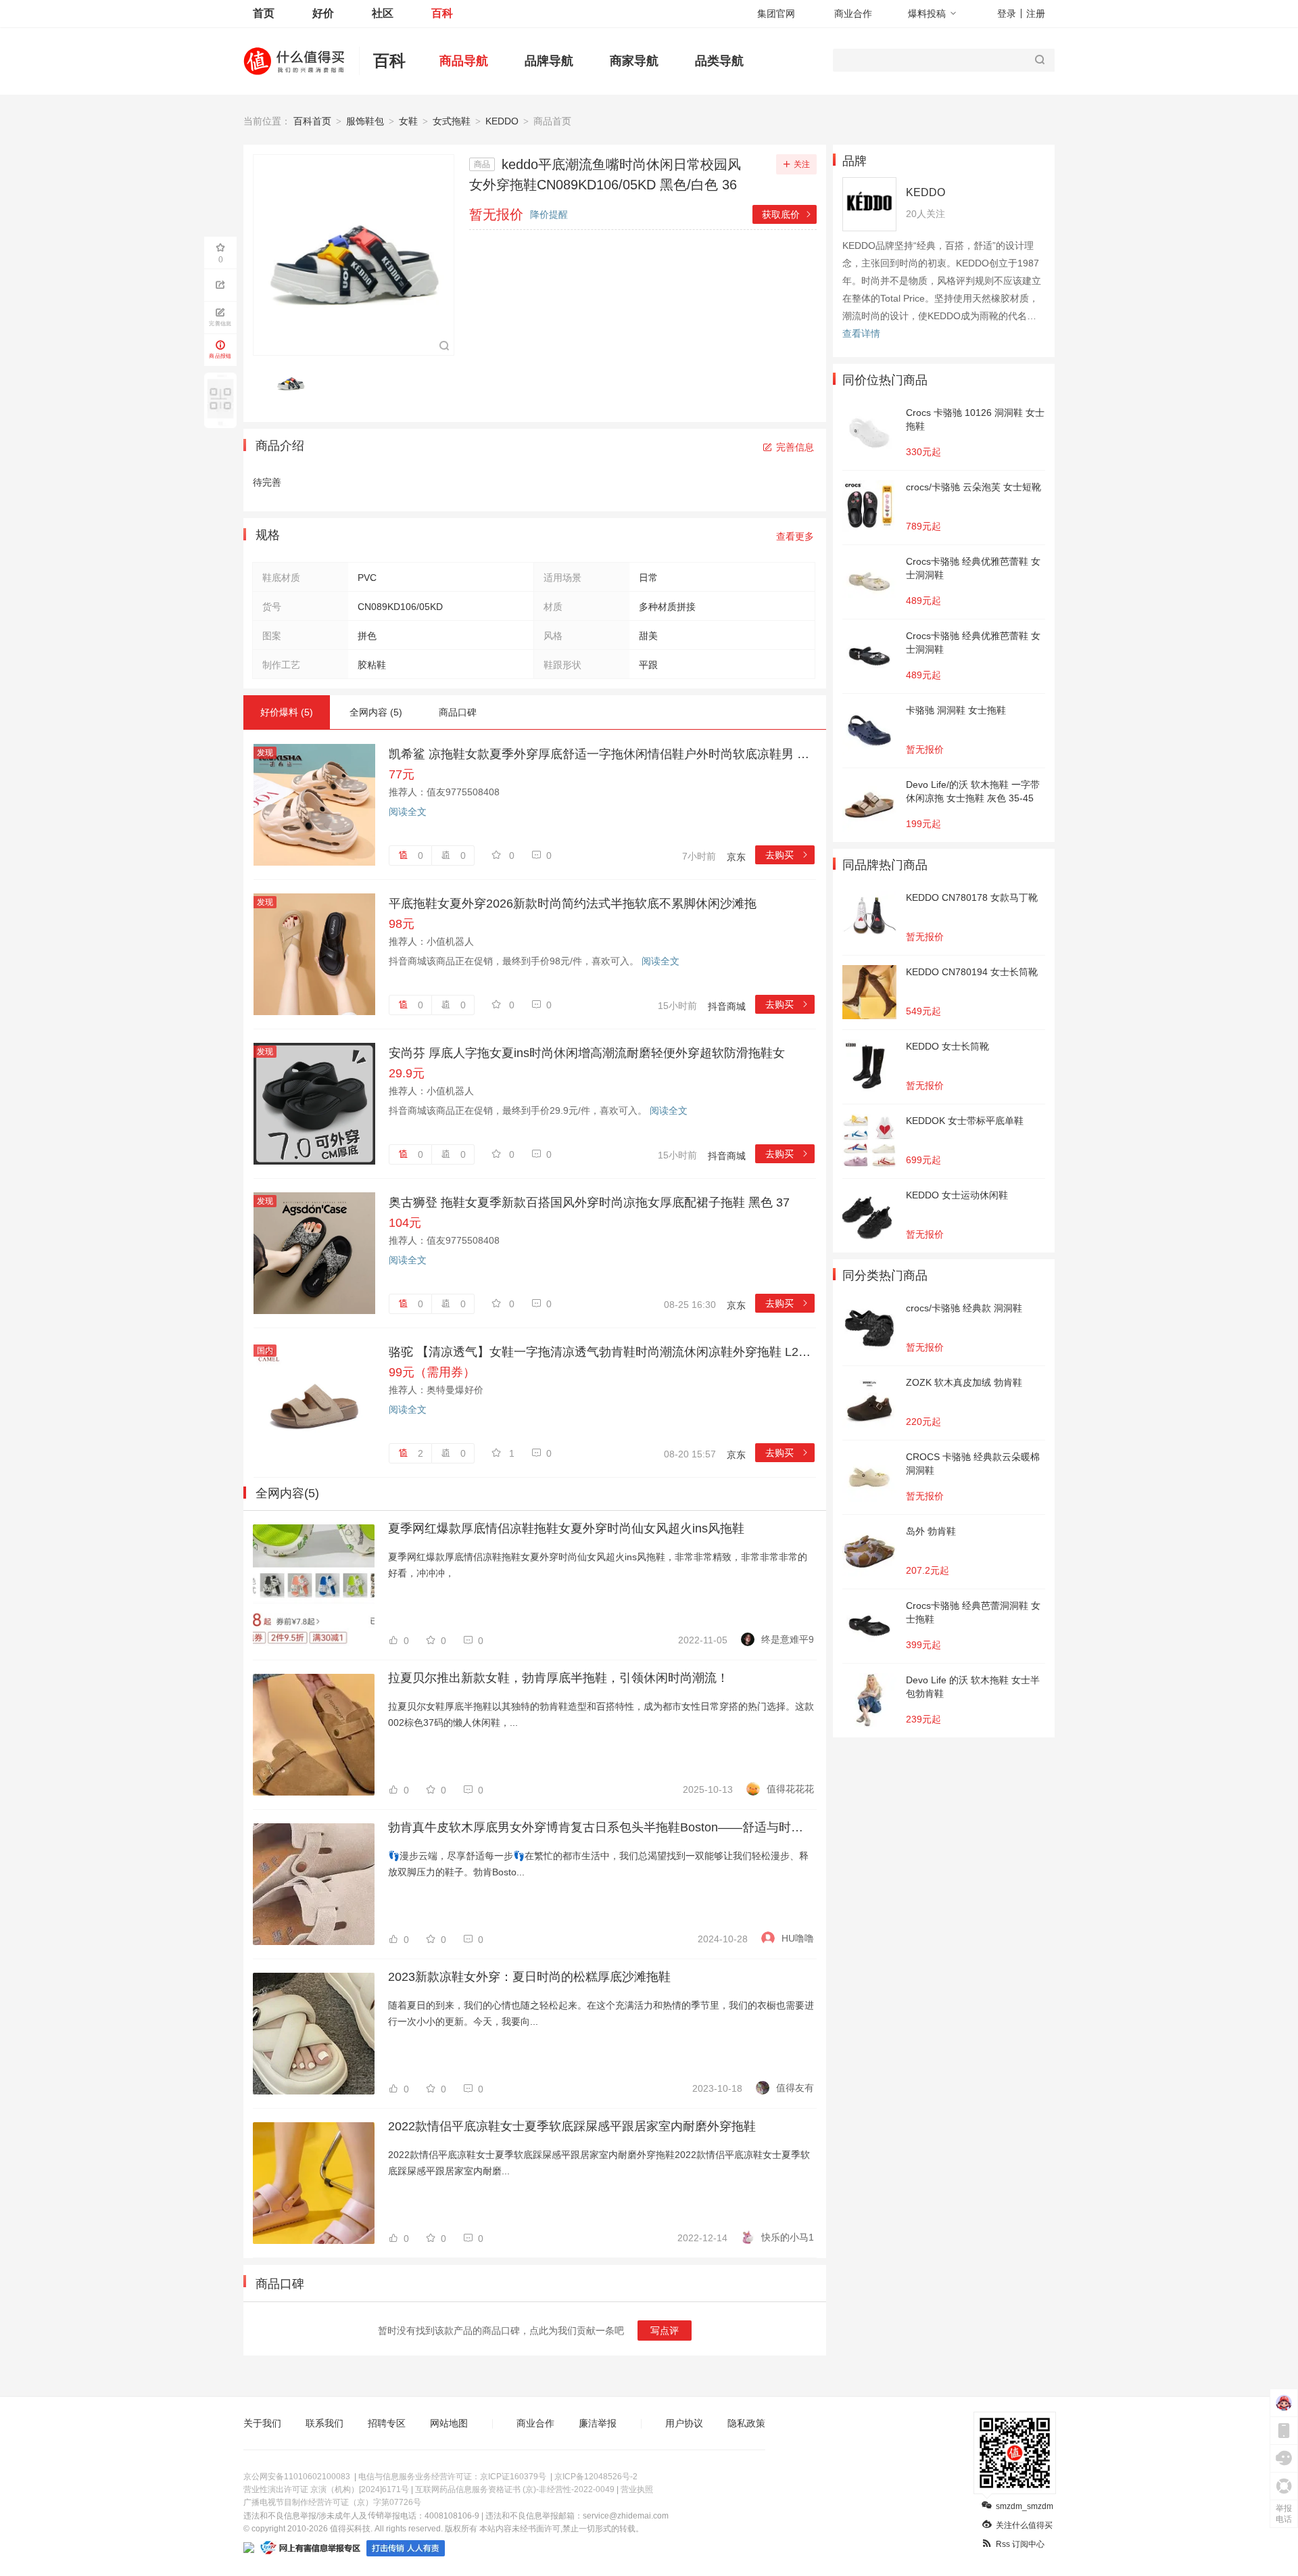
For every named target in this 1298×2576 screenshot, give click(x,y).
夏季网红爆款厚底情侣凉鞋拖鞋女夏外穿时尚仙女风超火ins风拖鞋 (566, 1528)
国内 (265, 1351)
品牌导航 (549, 61)
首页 (264, 13)
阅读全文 (408, 812)
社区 (383, 13)
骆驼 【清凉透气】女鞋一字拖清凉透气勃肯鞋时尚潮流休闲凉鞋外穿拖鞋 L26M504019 (602, 1352)
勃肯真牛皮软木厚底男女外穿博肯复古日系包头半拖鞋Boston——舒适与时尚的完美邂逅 (601, 1827)
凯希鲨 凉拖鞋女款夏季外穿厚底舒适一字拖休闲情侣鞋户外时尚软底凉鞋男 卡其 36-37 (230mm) (602, 754)
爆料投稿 (927, 14)
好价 (323, 13)
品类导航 (719, 61)
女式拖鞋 (452, 121)
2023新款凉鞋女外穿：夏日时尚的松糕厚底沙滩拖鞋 (529, 1977)
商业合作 (853, 14)
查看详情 (861, 333)
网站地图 (449, 2423)
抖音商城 (727, 1006)
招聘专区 (387, 2423)
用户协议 (684, 2423)
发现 (265, 753)
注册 (1036, 14)
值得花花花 (790, 1789)
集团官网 (776, 14)
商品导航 (464, 61)
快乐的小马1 (788, 2237)
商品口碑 (458, 712)
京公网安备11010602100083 (297, 2477)
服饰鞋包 (365, 121)
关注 (802, 164)
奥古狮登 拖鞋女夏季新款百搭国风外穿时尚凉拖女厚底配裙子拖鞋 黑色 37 (589, 1202)
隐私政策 (746, 2423)
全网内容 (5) (376, 712)
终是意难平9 (788, 1639)
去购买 (787, 855)
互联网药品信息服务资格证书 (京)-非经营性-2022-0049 (515, 2489)
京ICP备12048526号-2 (596, 2477)
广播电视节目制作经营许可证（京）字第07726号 (332, 2502)
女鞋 (408, 121)
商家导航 (634, 61)
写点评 (665, 2331)
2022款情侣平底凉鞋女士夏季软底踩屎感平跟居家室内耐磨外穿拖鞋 (572, 2126)
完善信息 (795, 447)
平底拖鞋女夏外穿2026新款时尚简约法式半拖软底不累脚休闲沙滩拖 (573, 904)
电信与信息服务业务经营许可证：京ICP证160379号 (452, 2477)
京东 (736, 857)
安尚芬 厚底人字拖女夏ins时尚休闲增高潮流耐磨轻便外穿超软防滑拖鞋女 (587, 1053)
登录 (1007, 14)
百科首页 (312, 121)
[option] (294, 382)
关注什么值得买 (1024, 2525)
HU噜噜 (798, 1938)
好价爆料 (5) (287, 712)
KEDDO (502, 121)
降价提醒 (549, 214)
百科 (442, 13)
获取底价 (787, 214)
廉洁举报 (598, 2423)
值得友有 (795, 2088)
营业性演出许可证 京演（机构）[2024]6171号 (326, 2489)
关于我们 (262, 2423)
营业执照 (637, 2489)
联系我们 (324, 2423)
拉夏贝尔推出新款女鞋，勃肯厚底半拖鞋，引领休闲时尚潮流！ (558, 1678)
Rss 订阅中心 (1020, 2544)
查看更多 (795, 536)
